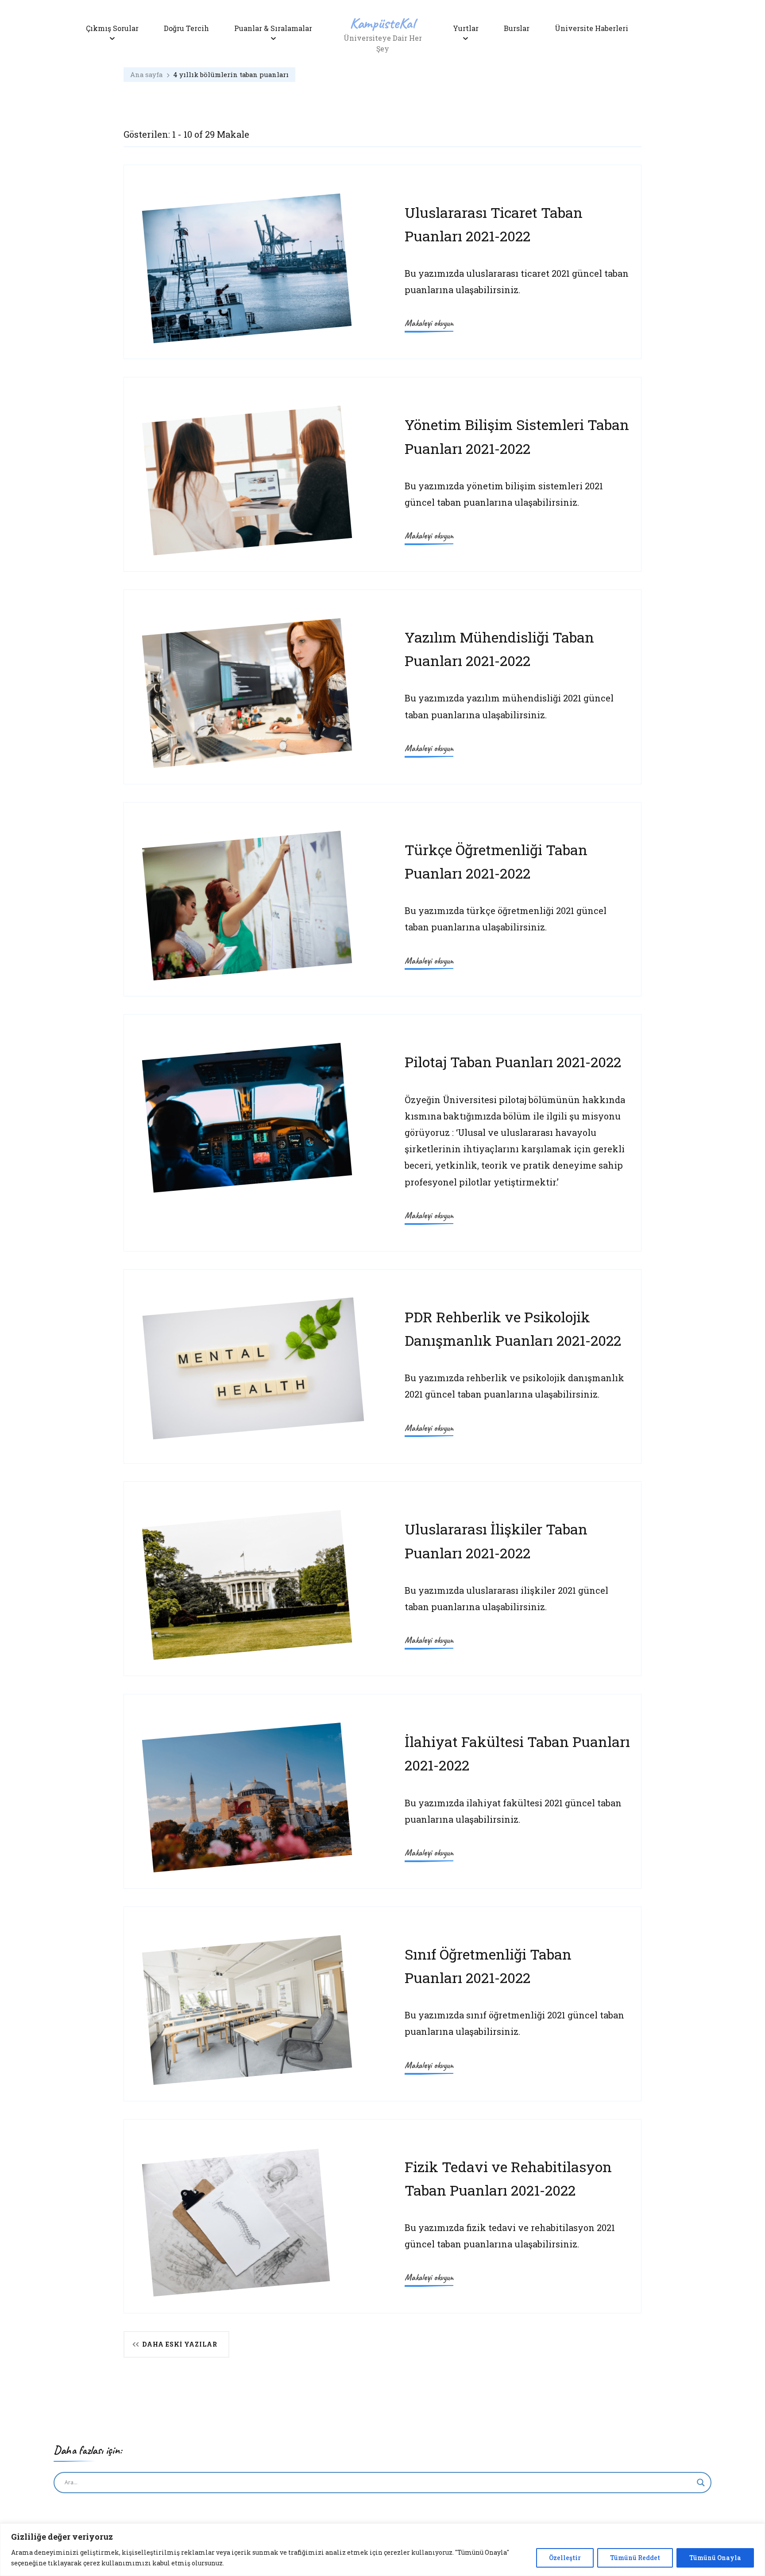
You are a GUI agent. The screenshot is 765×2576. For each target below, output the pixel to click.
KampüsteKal (382, 23)
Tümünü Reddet (635, 2558)
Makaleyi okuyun (429, 323)
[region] (382, 2550)
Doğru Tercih (186, 28)
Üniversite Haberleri (591, 28)
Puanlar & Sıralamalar (273, 28)
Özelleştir (565, 2558)
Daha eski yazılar (180, 2344)
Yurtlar (466, 28)
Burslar (517, 28)
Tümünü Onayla (715, 2558)
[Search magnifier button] (701, 2483)
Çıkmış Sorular (112, 28)
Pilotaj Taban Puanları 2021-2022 (513, 1062)
